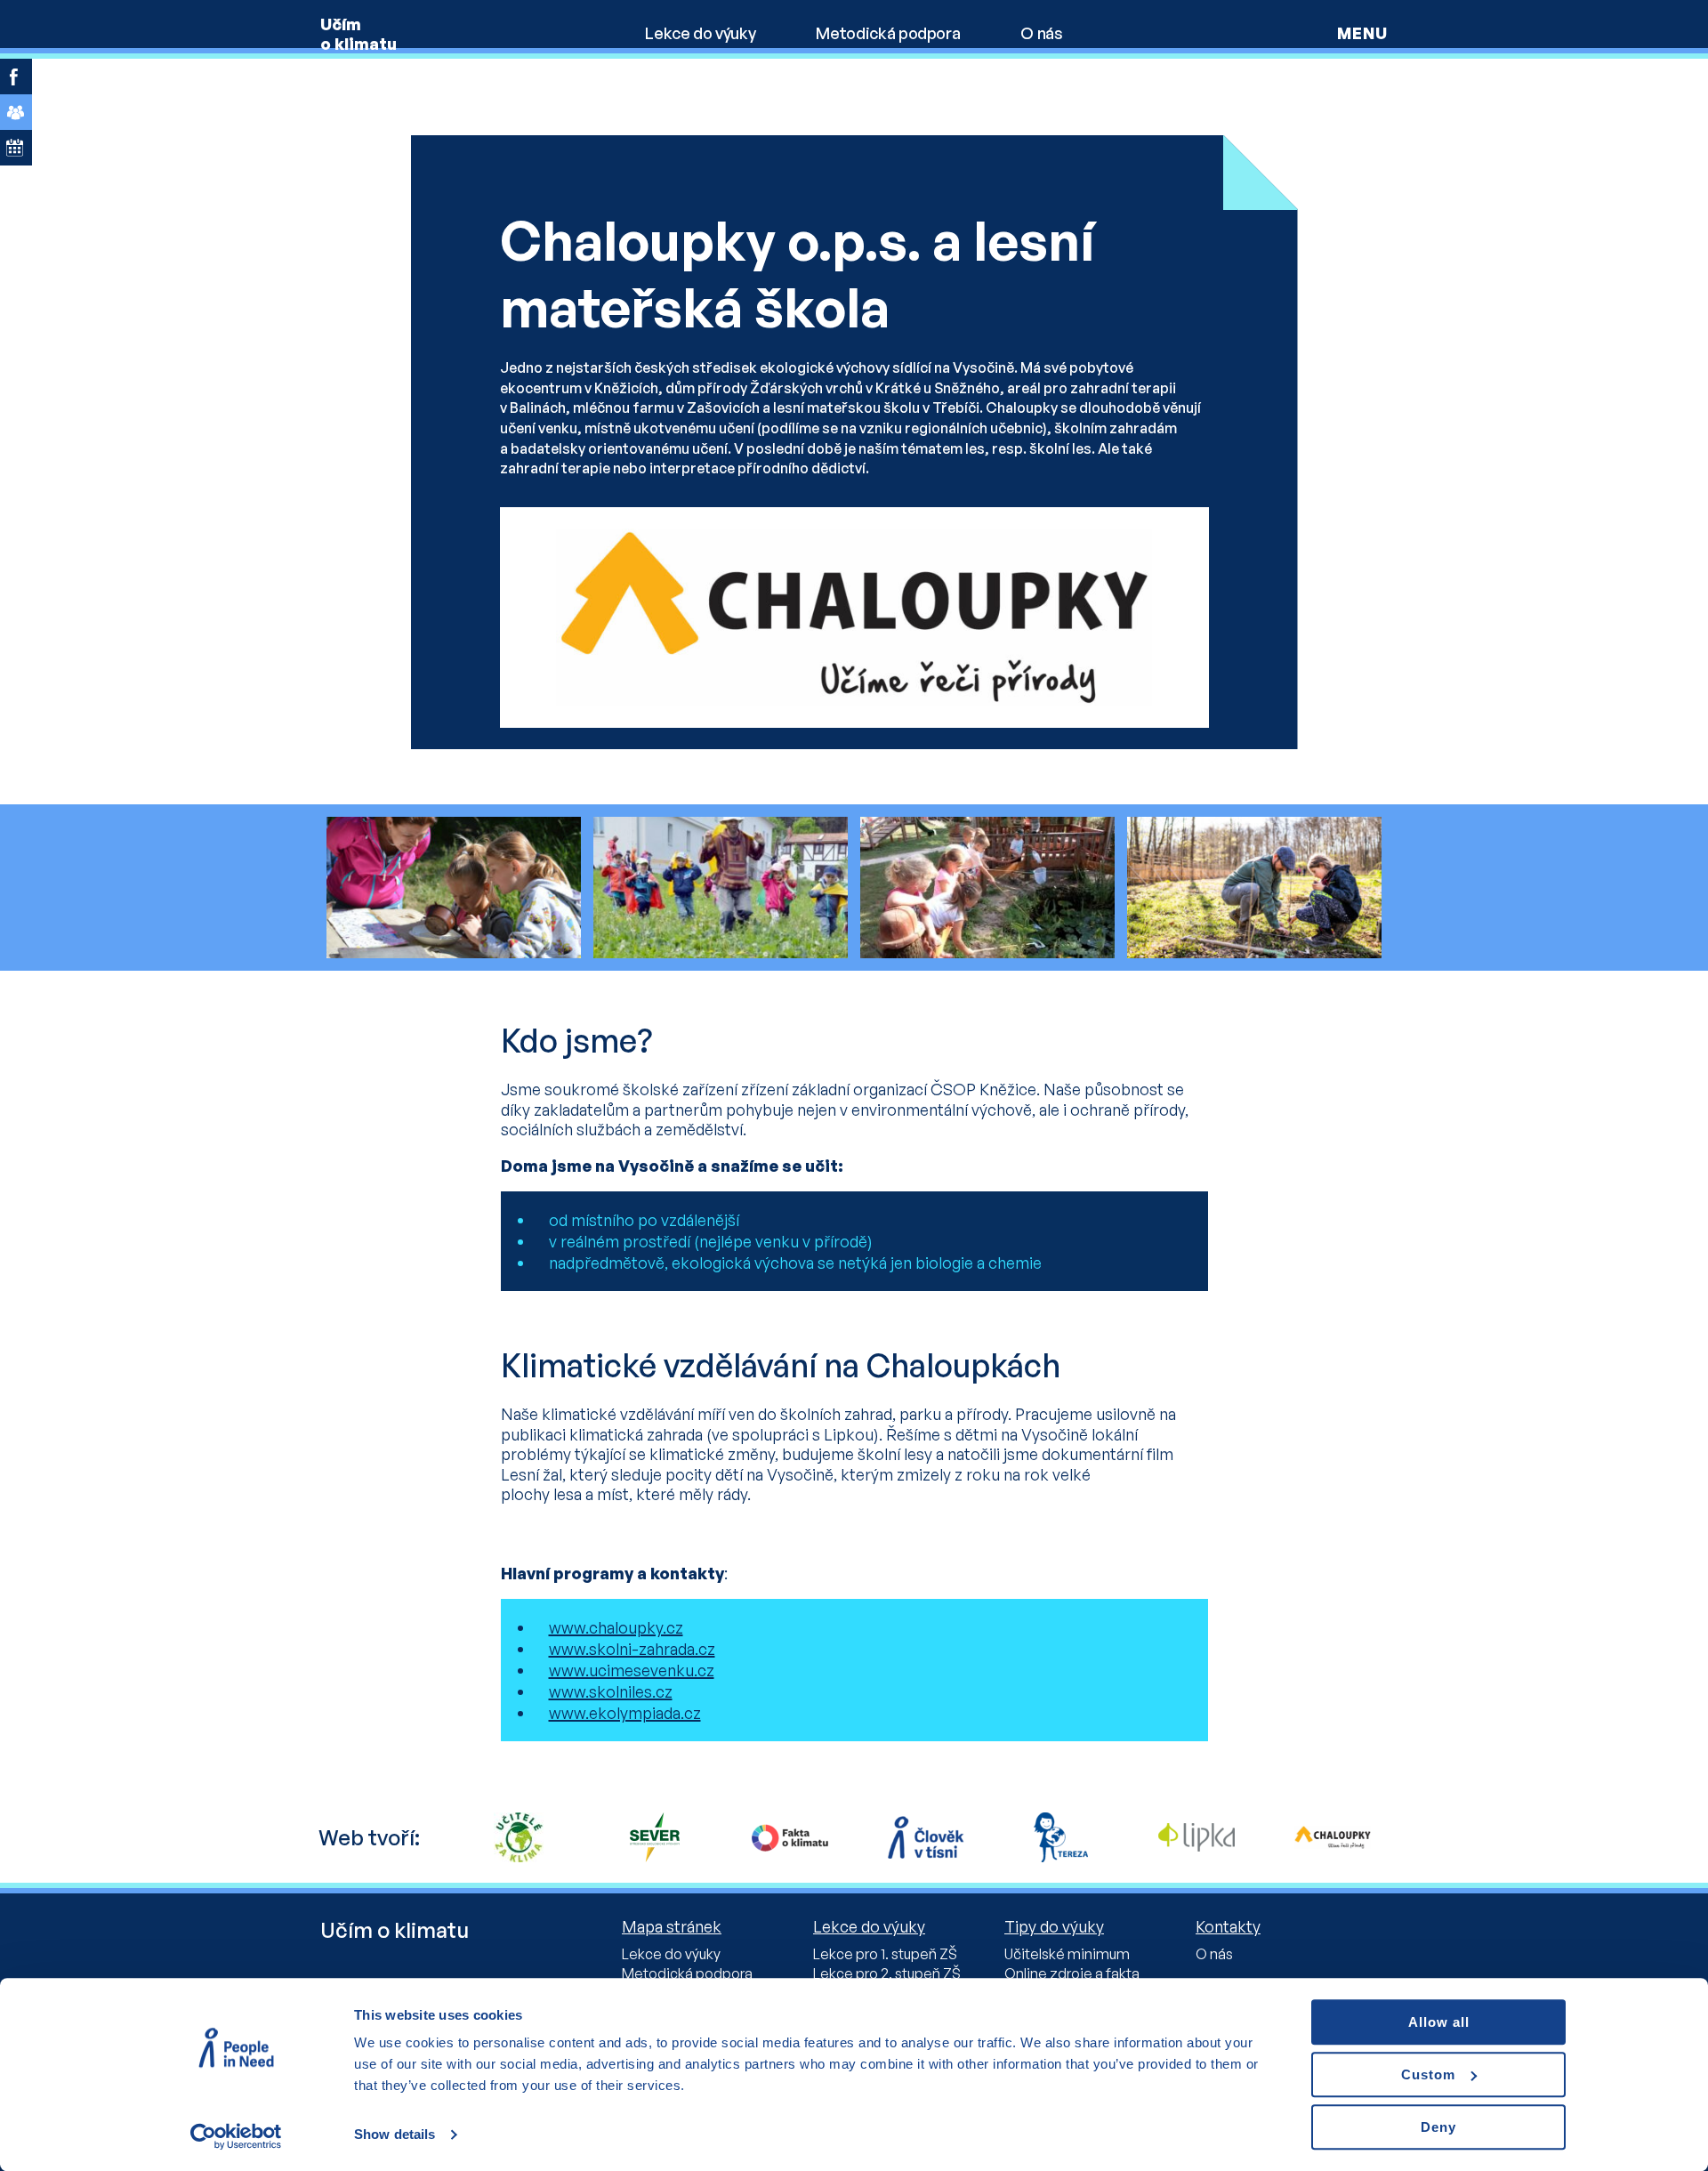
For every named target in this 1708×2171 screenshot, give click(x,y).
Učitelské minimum (1067, 1954)
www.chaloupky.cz (616, 1627)
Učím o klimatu (359, 34)
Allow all (1439, 2022)
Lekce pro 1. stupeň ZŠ (885, 1954)
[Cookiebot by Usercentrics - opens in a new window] (236, 2136)
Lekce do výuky (700, 33)
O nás (1041, 33)
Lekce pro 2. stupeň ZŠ (887, 1973)
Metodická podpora (888, 33)
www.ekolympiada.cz (625, 1713)
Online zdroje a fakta (1072, 1973)
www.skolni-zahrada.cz (632, 1649)
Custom (1428, 2074)
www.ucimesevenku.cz (632, 1670)
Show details (395, 2135)
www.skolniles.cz (611, 1691)
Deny (1438, 2127)
